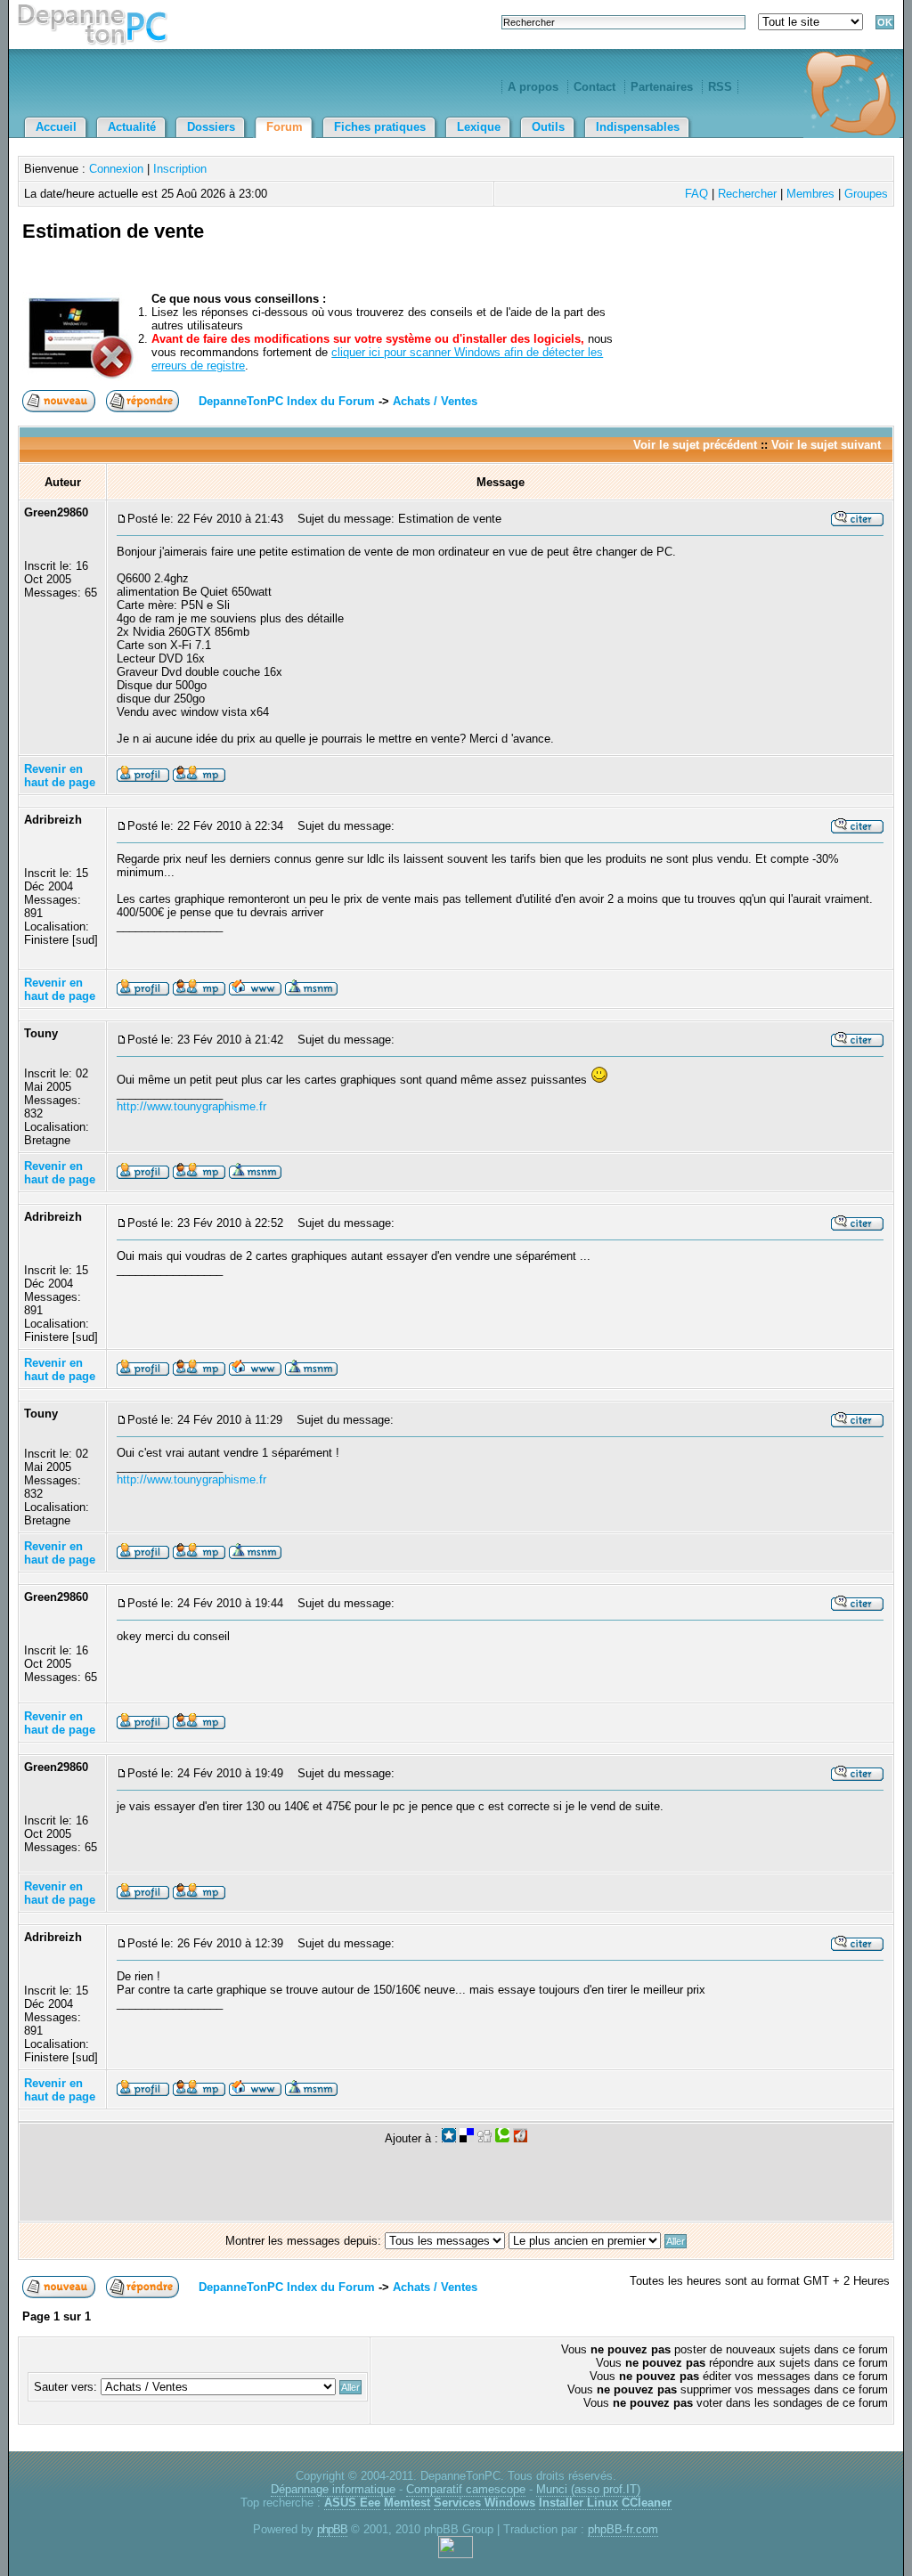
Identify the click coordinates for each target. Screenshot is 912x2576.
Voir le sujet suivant (826, 445)
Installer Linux (578, 2503)
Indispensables (638, 127)
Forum (285, 127)
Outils (548, 127)
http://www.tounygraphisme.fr (191, 1106)
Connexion (116, 169)
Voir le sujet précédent (695, 445)
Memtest (407, 2503)
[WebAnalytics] (456, 2554)
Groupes (866, 194)
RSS (720, 87)
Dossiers (211, 127)
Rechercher (747, 194)
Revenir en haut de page (60, 776)
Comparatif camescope (466, 2489)
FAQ (696, 194)
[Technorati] (502, 2138)
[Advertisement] (681, 252)
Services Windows (484, 2503)
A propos (533, 87)
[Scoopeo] (449, 2138)
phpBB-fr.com (623, 2529)
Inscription (180, 169)
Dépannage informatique (333, 2489)
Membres (810, 194)
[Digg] (484, 2138)
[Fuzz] (520, 2138)
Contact (594, 87)
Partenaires (662, 87)
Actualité (132, 127)
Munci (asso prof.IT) (588, 2489)
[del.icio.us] (467, 2138)
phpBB (332, 2529)
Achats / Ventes (435, 401)
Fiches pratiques (380, 127)
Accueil (56, 127)
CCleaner (647, 2503)
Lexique (479, 127)
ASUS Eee (352, 2503)
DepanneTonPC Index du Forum (287, 401)
